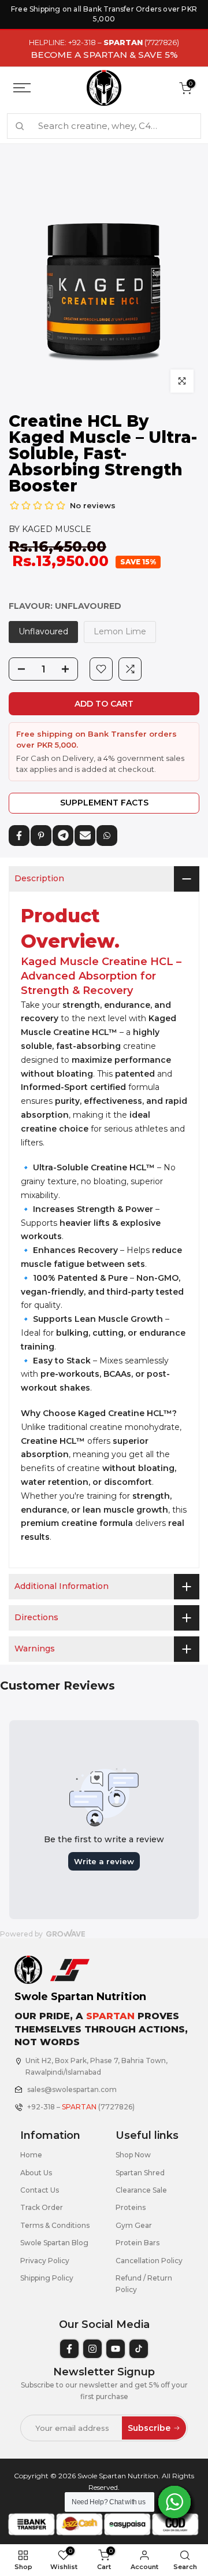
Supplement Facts (104, 803)
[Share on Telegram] (63, 836)
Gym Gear (134, 2225)
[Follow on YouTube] (116, 2349)
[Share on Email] (85, 836)
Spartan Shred (140, 2173)
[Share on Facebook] (19, 836)
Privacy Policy (45, 2261)
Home (31, 2155)
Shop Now (133, 2155)
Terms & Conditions (55, 2225)
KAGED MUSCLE (57, 529)
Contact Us (40, 2190)
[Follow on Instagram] (92, 2349)
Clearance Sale (141, 2190)
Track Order (42, 2207)
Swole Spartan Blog (54, 2243)
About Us (36, 2173)
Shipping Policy (47, 2278)
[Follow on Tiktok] (139, 2349)
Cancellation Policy (149, 2261)
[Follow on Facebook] (69, 2349)
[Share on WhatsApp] (107, 836)
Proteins (131, 2207)
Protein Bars (138, 2243)
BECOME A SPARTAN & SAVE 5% (104, 55)
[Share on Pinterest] (41, 836)
